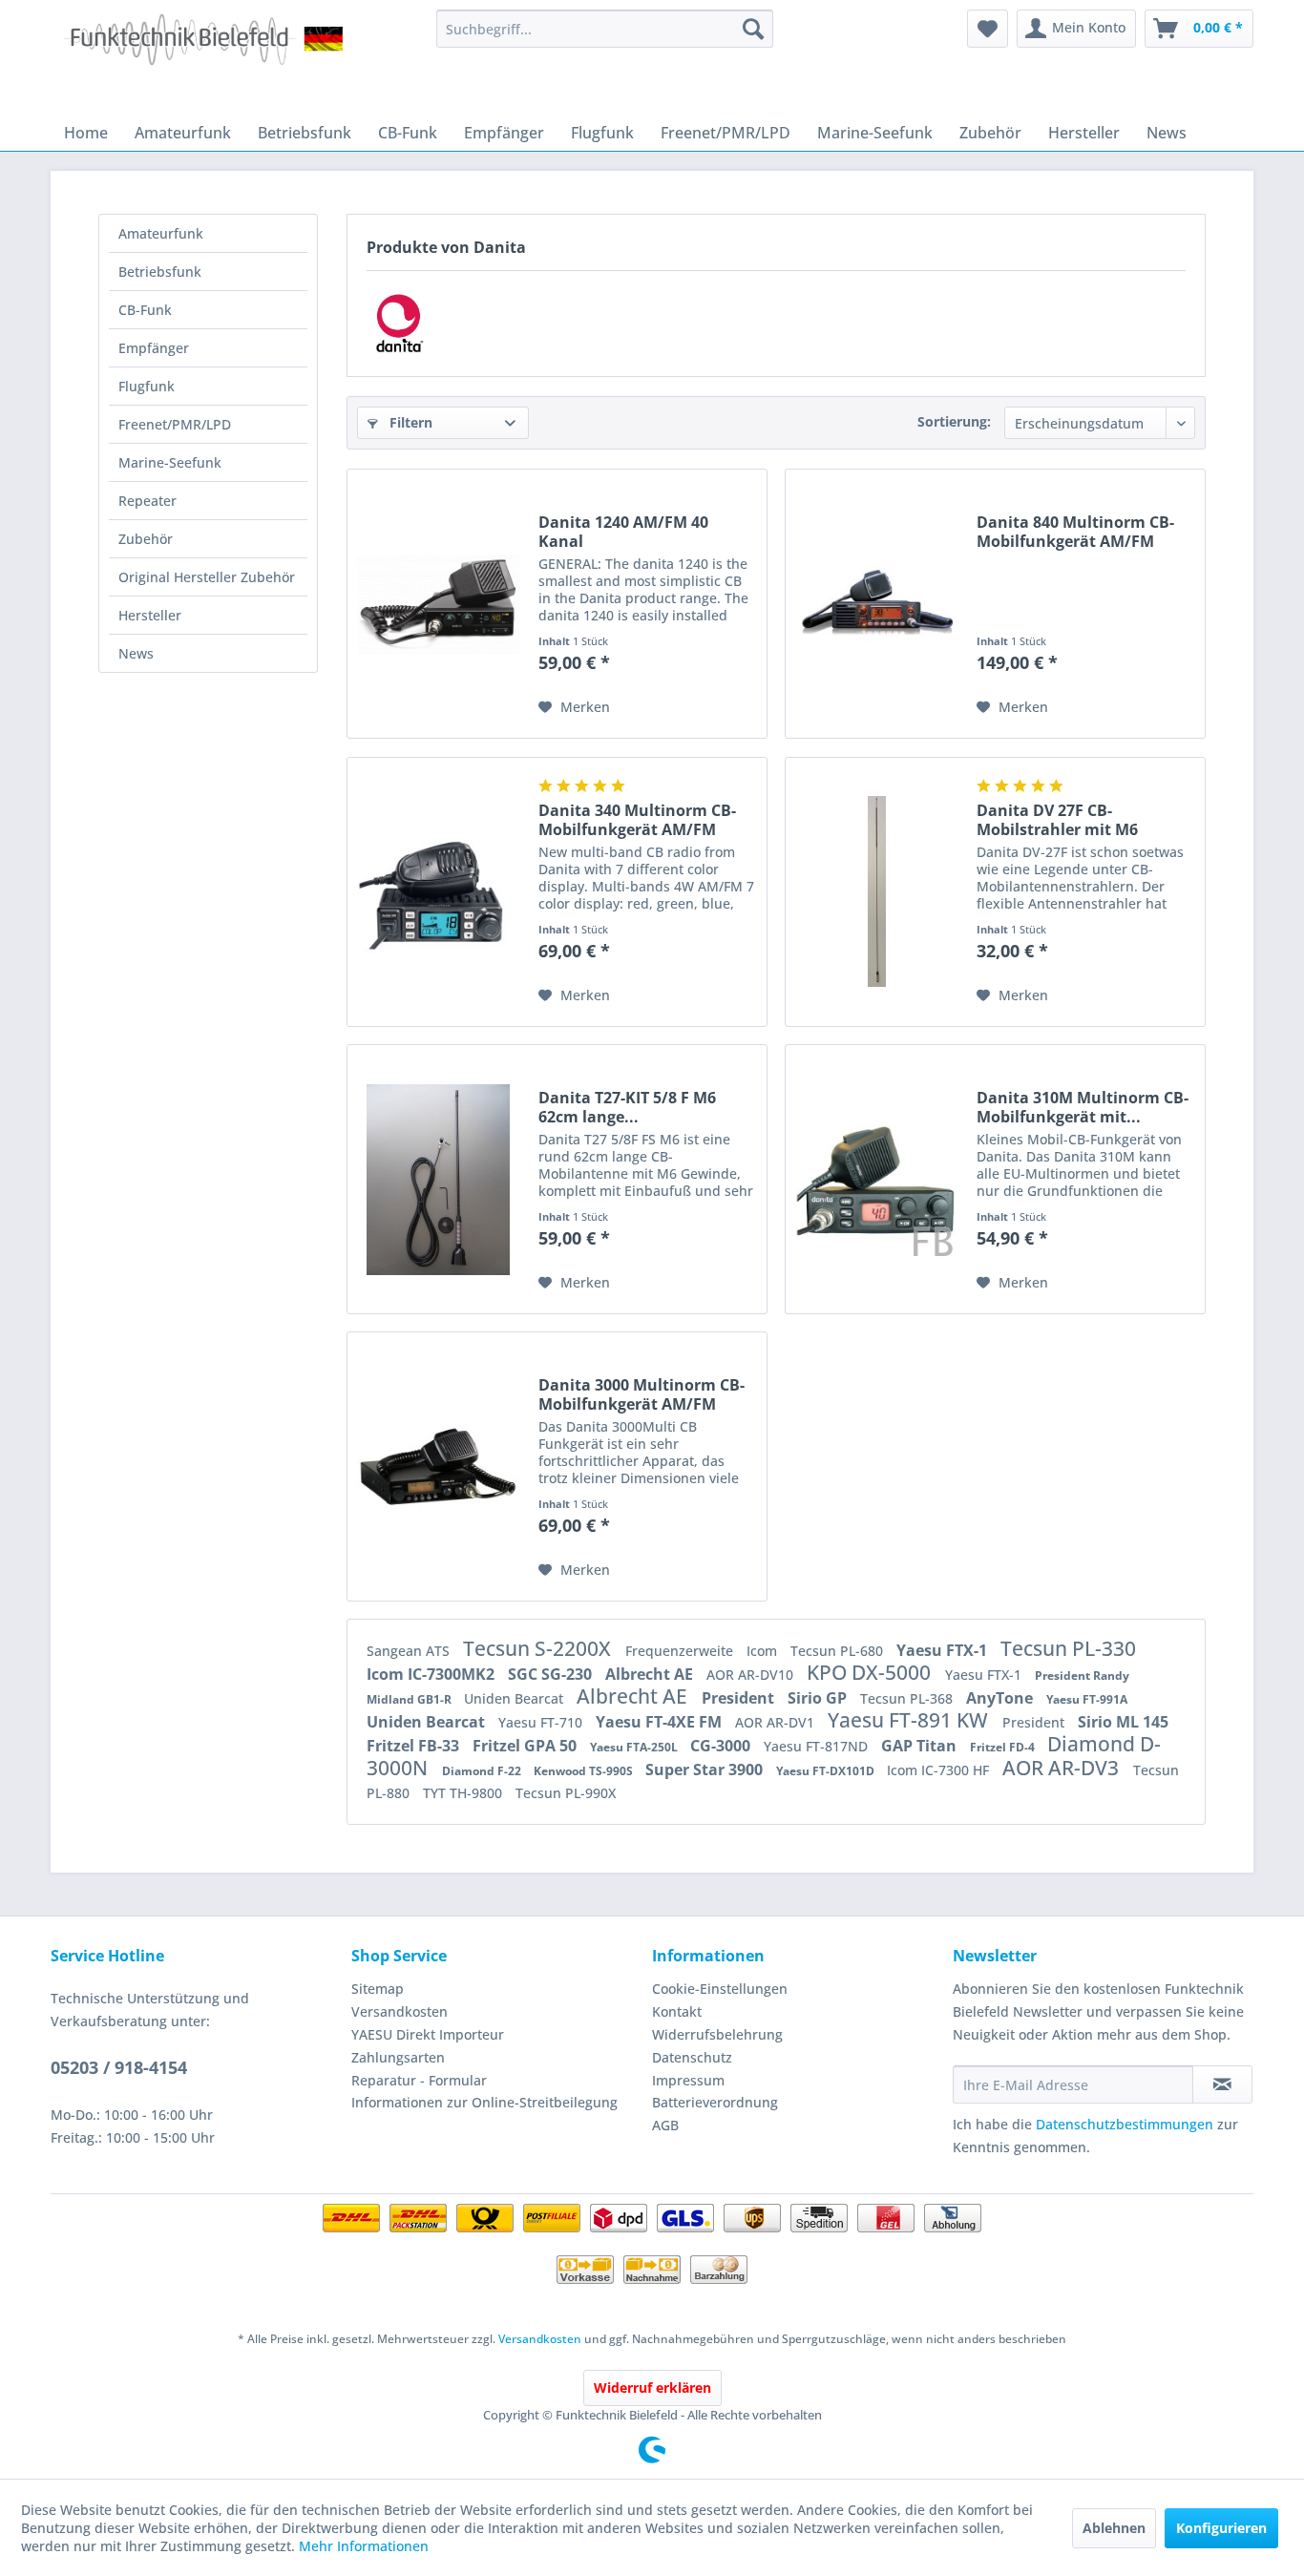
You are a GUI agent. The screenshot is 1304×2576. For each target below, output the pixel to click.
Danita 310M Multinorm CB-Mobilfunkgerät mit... (1083, 1107)
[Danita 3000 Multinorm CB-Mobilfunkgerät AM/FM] (438, 1466)
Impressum (688, 2080)
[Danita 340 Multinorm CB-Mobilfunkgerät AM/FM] (438, 892)
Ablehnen (1114, 2528)
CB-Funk (145, 310)
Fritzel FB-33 (415, 1746)
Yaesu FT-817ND (818, 1746)
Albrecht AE (651, 1674)
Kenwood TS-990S (585, 1771)
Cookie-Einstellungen (720, 1989)
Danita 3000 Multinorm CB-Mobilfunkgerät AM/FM (641, 1394)
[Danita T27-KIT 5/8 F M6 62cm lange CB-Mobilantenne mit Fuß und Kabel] (438, 1179)
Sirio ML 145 (1123, 1722)
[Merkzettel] (988, 29)
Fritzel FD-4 (1004, 1747)
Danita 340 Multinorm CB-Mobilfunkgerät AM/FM (637, 820)
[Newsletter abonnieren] (1222, 2084)
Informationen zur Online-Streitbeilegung (484, 2102)
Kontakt (677, 2011)
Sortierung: (954, 421)
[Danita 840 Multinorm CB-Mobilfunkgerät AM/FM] (876, 604)
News (136, 653)
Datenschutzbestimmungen (1125, 2124)
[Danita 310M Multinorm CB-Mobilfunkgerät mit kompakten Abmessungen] (876, 1179)
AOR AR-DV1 (777, 1722)
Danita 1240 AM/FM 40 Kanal (623, 532)
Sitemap (378, 1989)
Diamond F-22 (483, 1771)
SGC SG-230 (552, 1674)
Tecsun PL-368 (908, 1698)
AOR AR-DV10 (752, 1675)
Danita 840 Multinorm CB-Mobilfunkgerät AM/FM (1075, 532)
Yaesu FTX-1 (944, 1650)
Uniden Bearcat (515, 1698)
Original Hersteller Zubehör (207, 577)
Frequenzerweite (681, 1651)
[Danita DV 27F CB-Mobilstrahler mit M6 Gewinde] (876, 892)
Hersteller (150, 615)
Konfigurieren (1221, 2528)
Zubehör (146, 539)
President (740, 1698)
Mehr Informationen (364, 2546)
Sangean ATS (410, 1651)
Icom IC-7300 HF (940, 1770)
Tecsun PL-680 (839, 1651)
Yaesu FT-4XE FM (661, 1722)
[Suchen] (753, 29)
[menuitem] (605, 29)
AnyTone (1001, 1698)
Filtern (409, 422)
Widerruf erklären (652, 2388)
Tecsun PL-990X (566, 1793)
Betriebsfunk (160, 272)
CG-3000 (722, 1746)
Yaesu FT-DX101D (827, 1771)
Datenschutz (692, 2057)
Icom (764, 1651)
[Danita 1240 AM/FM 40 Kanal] (438, 604)
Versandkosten (400, 2011)
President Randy (1082, 1675)
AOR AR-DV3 (1063, 1768)
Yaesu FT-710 (542, 1722)
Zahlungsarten (398, 2057)
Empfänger (154, 348)
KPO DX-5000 (871, 1672)
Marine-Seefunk (170, 462)
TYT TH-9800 (464, 1793)
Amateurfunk (161, 233)
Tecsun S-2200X (539, 1648)
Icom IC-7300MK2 (432, 1674)
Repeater (147, 501)
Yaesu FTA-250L (635, 1747)
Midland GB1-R (410, 1699)
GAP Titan (921, 1746)
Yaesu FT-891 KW (910, 1720)
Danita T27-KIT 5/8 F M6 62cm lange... (627, 1107)
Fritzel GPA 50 (526, 1746)
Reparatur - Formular (419, 2080)
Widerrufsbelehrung (717, 2034)
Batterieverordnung (715, 2102)
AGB (665, 2125)
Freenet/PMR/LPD (175, 424)
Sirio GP (819, 1698)
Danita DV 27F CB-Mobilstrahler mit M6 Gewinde (1057, 820)
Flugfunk (147, 386)
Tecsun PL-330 (1068, 1648)
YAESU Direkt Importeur (428, 2034)
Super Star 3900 (706, 1770)
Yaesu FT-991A (1087, 1699)
